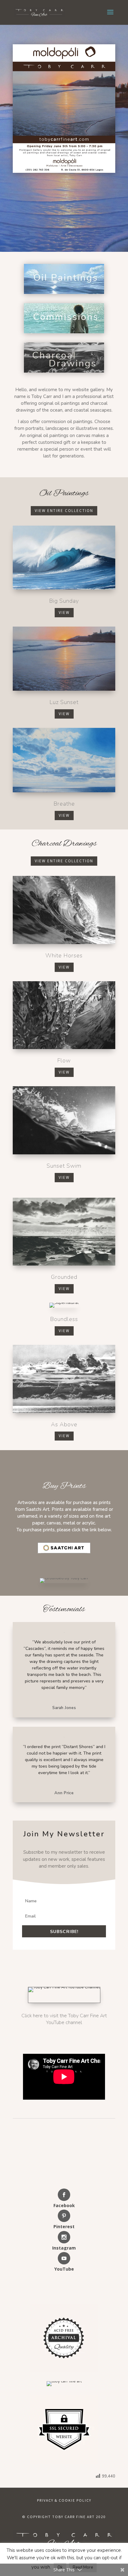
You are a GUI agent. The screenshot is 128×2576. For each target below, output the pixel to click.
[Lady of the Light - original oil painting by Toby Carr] (64, 659)
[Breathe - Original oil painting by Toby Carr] (64, 760)
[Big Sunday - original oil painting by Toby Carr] (64, 558)
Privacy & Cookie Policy (64, 2500)
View (64, 612)
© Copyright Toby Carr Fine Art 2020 (64, 2517)
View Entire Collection (64, 511)
